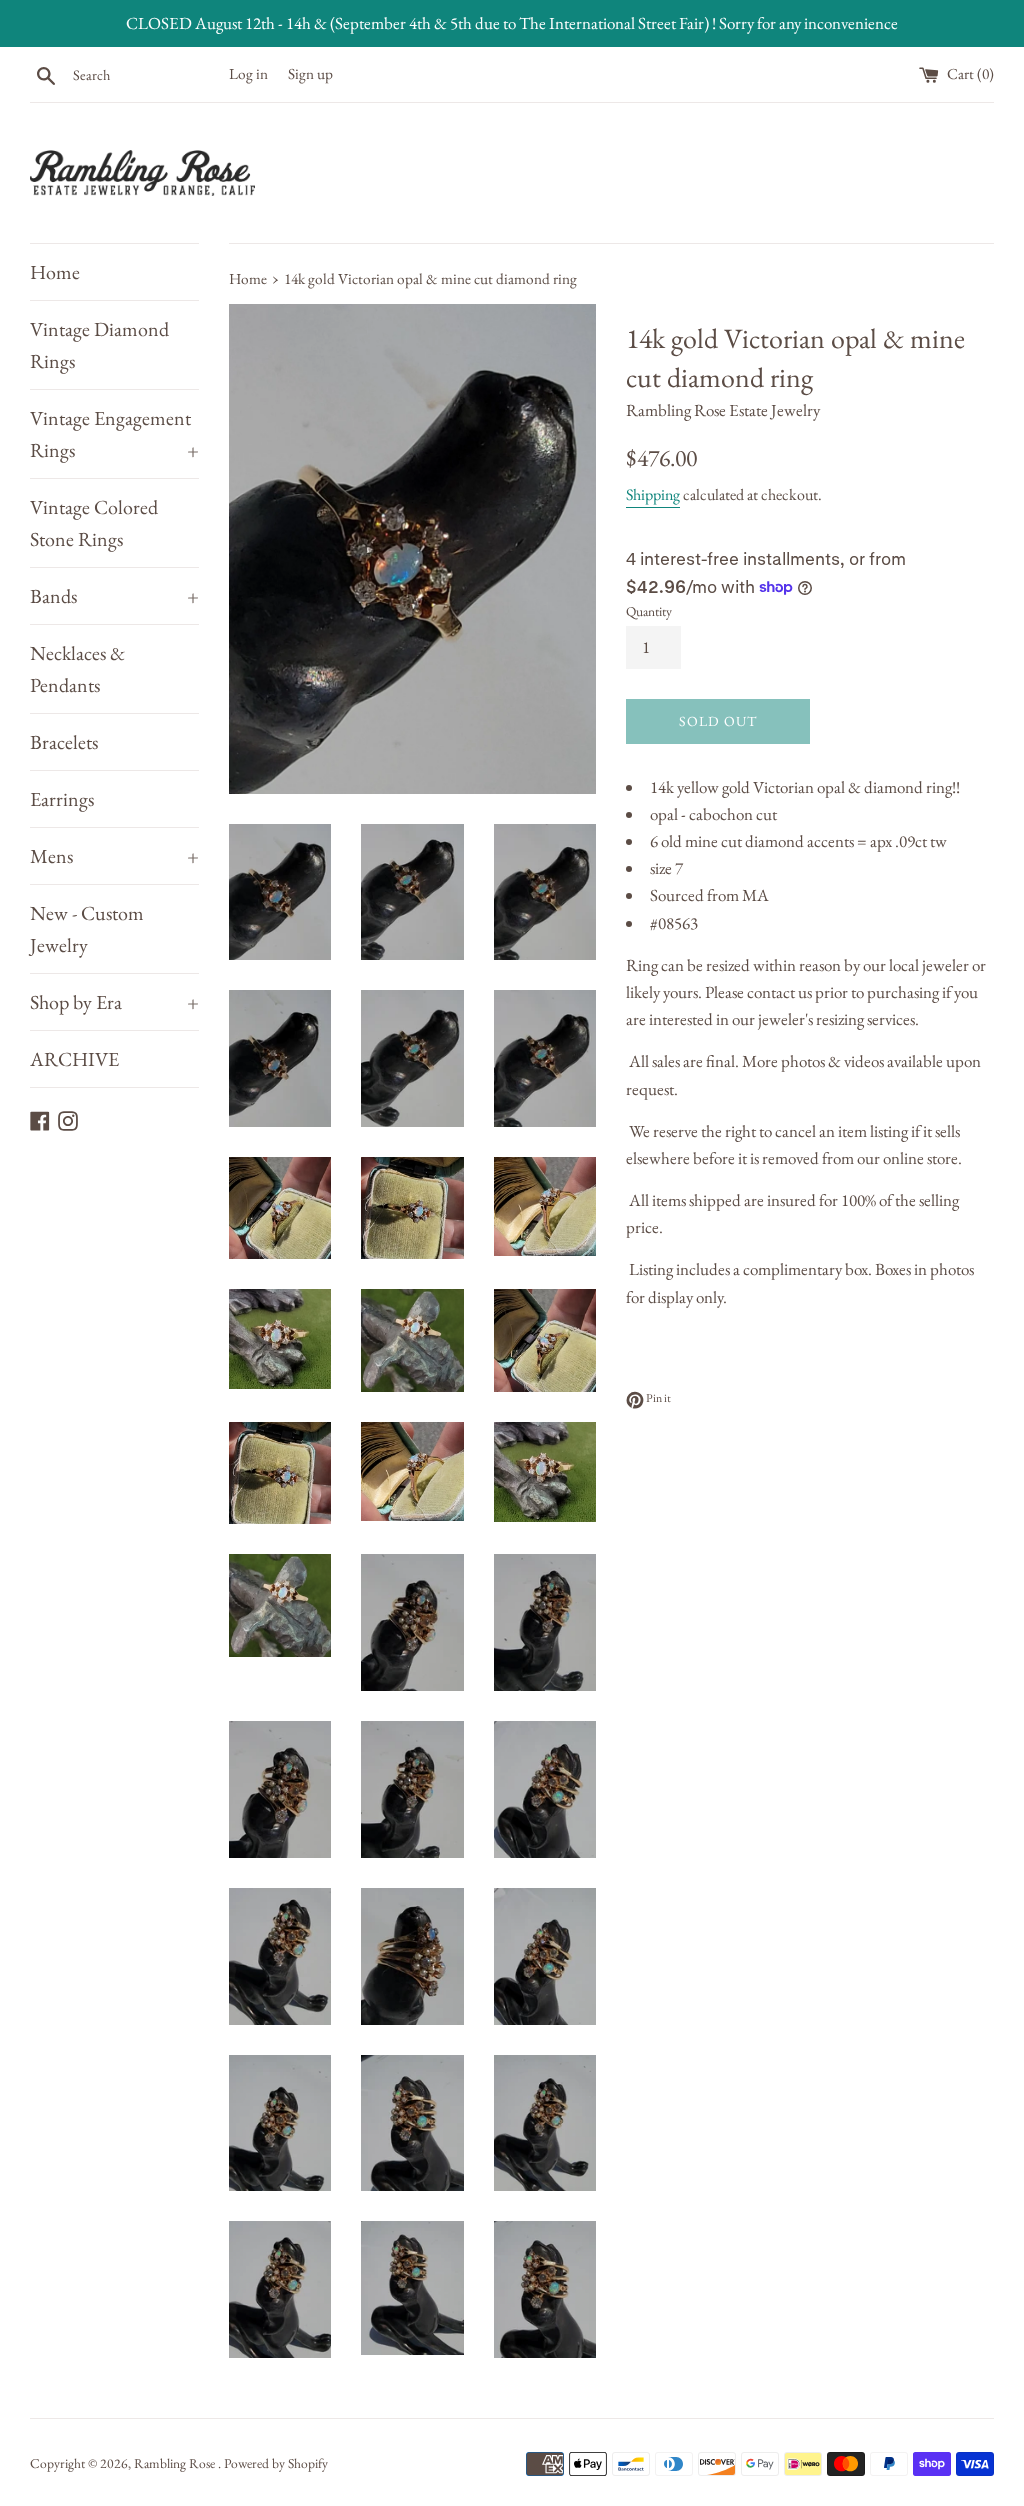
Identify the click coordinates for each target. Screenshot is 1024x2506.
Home (55, 272)
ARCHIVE (74, 1059)
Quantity (649, 611)
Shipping (653, 494)
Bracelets (64, 742)
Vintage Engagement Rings (114, 434)
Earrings (62, 799)
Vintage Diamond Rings (99, 345)
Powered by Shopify (276, 2463)
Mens (114, 856)
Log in (248, 74)
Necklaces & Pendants (77, 669)
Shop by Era (114, 1002)
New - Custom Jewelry (87, 929)
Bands (114, 596)
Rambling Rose (176, 2463)
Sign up (310, 74)
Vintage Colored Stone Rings (94, 523)
